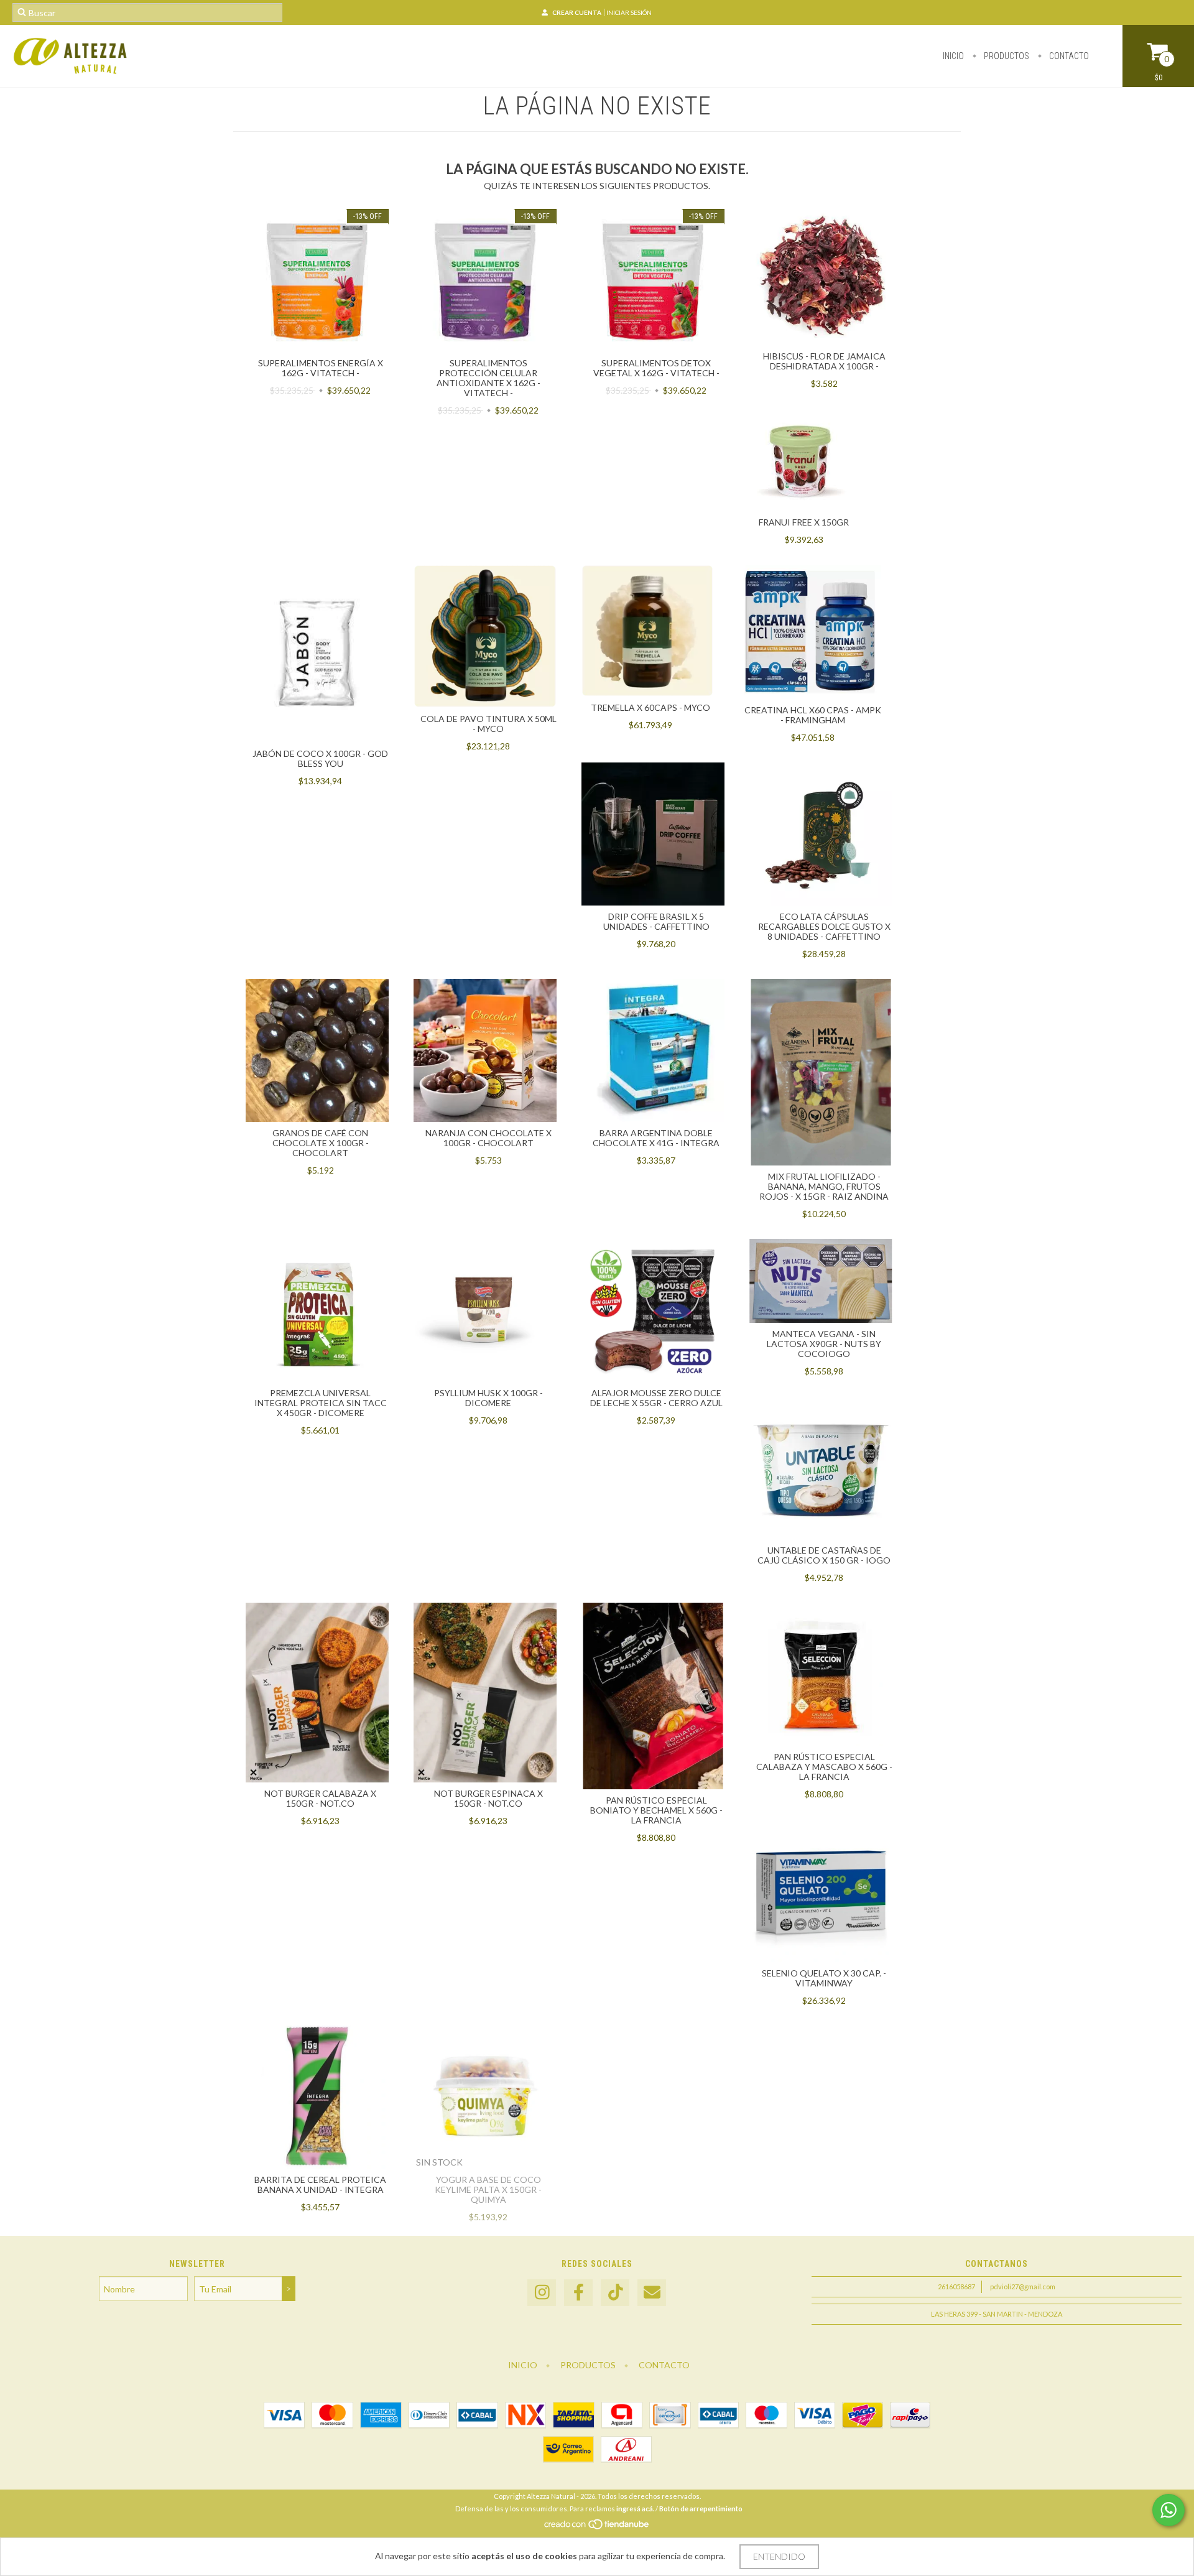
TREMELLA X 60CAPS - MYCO (650, 707)
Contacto (1068, 56)
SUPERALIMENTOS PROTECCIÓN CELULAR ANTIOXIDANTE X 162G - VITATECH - (488, 378)
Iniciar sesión (629, 12)
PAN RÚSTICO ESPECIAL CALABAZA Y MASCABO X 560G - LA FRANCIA (824, 1767)
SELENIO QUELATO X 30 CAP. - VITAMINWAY (824, 1978)
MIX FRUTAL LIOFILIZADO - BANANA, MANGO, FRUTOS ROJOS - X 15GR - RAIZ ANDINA (824, 1186)
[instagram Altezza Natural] (542, 2293)
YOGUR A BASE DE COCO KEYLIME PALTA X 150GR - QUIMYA (488, 2189)
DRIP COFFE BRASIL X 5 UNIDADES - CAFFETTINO (656, 921)
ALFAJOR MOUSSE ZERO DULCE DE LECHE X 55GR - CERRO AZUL (656, 1398)
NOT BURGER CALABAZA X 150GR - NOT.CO (320, 1798)
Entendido (779, 2556)
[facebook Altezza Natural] (578, 2293)
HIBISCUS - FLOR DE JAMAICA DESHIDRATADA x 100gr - (824, 361)
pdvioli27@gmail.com (1023, 2286)
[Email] (652, 2293)
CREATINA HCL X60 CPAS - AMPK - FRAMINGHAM (813, 715)
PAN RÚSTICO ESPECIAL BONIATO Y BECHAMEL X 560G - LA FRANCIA (656, 1810)
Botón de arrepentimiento (701, 2509)
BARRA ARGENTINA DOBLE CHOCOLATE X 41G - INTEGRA (656, 1138)
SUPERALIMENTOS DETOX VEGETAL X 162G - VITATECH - (656, 368)
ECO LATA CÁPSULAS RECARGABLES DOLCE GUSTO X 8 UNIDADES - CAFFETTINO (824, 926)
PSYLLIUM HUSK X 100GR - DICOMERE (488, 1398)
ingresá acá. (635, 2509)
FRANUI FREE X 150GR (804, 522)
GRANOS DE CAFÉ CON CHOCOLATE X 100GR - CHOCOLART (321, 1143)
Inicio (953, 56)
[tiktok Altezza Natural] (615, 2293)
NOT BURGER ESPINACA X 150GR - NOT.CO (488, 1798)
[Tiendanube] (597, 2528)
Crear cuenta (577, 12)
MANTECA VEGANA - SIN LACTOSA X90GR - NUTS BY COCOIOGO (824, 1344)
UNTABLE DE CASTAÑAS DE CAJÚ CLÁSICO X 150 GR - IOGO (824, 1555)
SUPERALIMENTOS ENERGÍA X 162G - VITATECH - (321, 368)
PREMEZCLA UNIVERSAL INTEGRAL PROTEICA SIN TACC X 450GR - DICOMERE (321, 1403)
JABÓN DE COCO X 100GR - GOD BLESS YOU (320, 758)
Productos (1006, 56)
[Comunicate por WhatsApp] (1169, 2510)
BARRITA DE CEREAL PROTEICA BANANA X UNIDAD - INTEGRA (320, 2185)
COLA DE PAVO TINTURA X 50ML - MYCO (488, 724)
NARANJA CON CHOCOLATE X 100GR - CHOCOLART (488, 1138)
